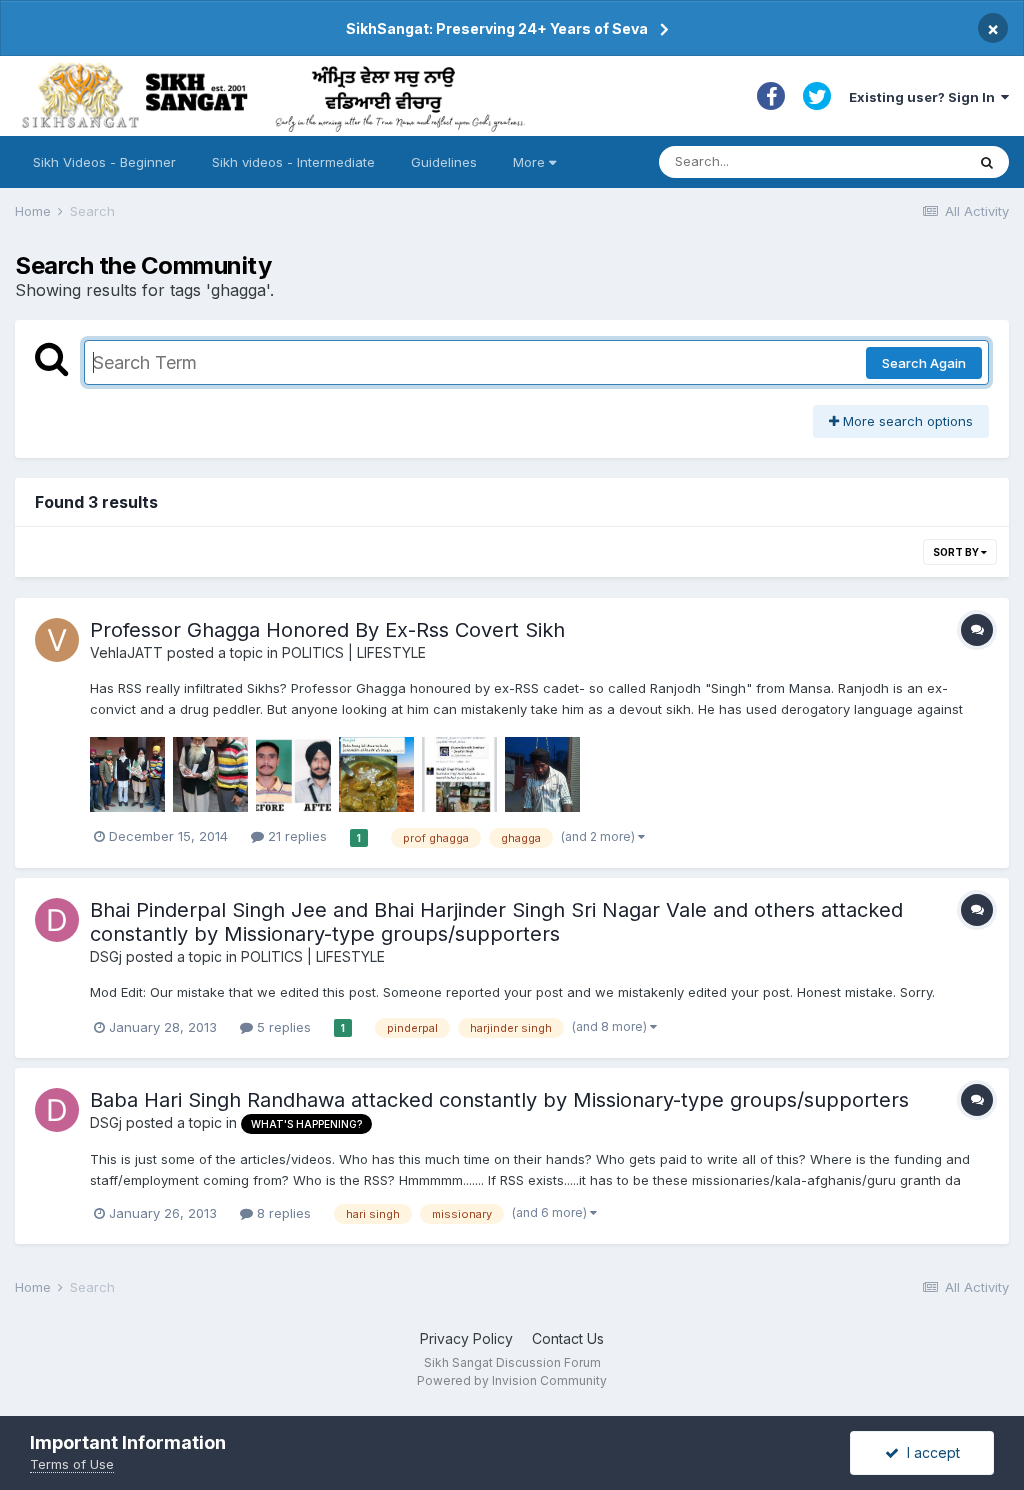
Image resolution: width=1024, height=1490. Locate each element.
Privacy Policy (466, 1338)
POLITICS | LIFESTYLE (354, 652)
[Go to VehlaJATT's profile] (57, 640)
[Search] (987, 162)
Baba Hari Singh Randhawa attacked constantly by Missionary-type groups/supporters (499, 1100)
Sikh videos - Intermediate (293, 162)
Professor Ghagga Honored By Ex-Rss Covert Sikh (327, 630)
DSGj (106, 956)
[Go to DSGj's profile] (57, 920)
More (529, 162)
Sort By (957, 552)
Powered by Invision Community (512, 1380)
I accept (929, 1452)
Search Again (924, 363)
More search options (906, 421)
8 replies (282, 1213)
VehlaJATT (126, 652)
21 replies (295, 836)
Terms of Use (72, 1464)
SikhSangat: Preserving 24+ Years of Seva (497, 28)
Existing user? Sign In (925, 97)
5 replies (282, 1027)
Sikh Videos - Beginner (104, 162)
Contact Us (568, 1338)
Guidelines (444, 162)
